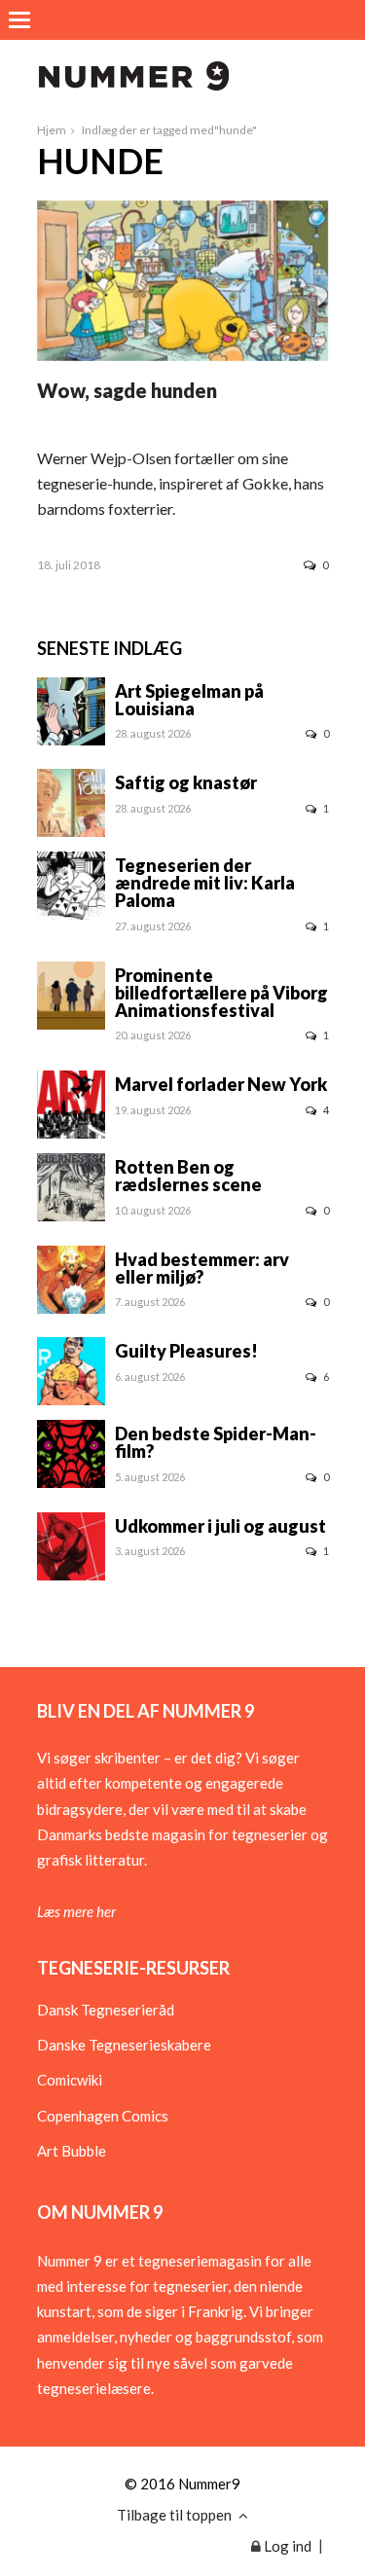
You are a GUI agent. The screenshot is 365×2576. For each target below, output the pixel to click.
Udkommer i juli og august (220, 1526)
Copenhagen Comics (103, 2116)
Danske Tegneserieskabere (124, 2045)
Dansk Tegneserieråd (106, 2010)
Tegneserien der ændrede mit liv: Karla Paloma (205, 883)
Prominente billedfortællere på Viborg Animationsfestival (221, 993)
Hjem (52, 130)
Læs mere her (76, 1911)
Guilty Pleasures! (186, 1351)
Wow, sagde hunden (127, 390)
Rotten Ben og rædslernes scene (188, 1176)
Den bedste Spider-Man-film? (216, 1442)
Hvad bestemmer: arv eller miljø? (202, 1268)
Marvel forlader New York (221, 1084)
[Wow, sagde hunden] (183, 355)
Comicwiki (70, 2080)
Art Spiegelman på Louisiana (189, 700)
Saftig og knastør (186, 782)
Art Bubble (72, 2151)
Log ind (286, 2546)
